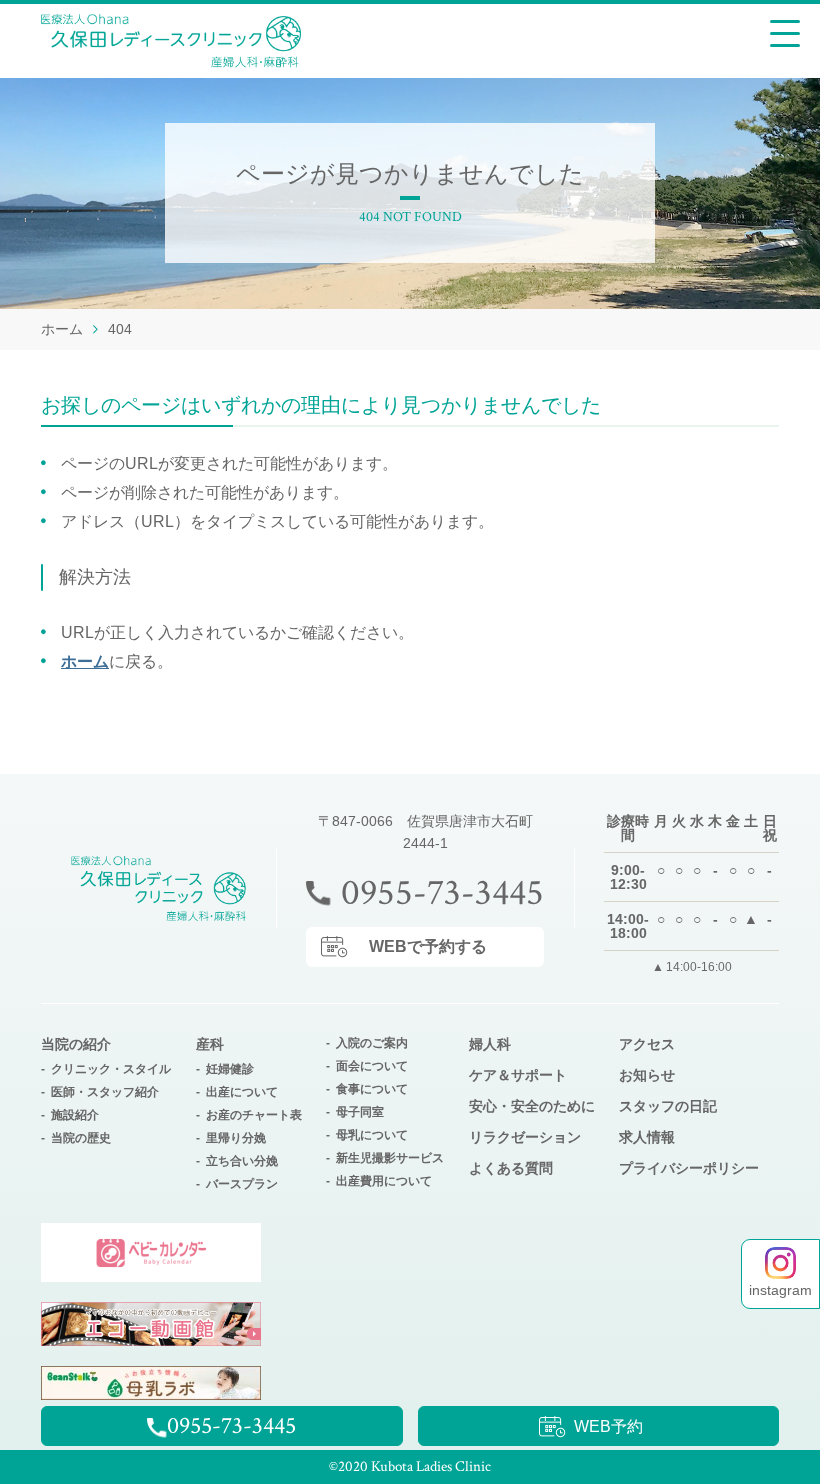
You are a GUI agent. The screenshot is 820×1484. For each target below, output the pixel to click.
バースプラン (242, 1184)
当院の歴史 (81, 1138)
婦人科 (490, 1044)
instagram (780, 1290)
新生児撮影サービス (390, 1158)
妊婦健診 (230, 1069)
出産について (242, 1092)
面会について (372, 1066)
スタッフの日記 (668, 1106)
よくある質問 (511, 1168)
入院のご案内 (372, 1043)
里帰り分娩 (236, 1138)
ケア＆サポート (518, 1075)
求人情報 (647, 1137)
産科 (210, 1044)
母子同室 (360, 1112)
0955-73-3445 (442, 893)
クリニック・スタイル (111, 1069)
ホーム (85, 661)
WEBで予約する (428, 946)
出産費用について (384, 1181)
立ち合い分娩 (242, 1161)
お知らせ (647, 1075)
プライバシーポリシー (689, 1168)
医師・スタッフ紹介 (105, 1092)
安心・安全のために (532, 1106)
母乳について (372, 1135)
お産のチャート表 (254, 1115)
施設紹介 (75, 1115)
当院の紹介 (76, 1044)
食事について (372, 1089)
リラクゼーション (525, 1137)
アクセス (647, 1044)
